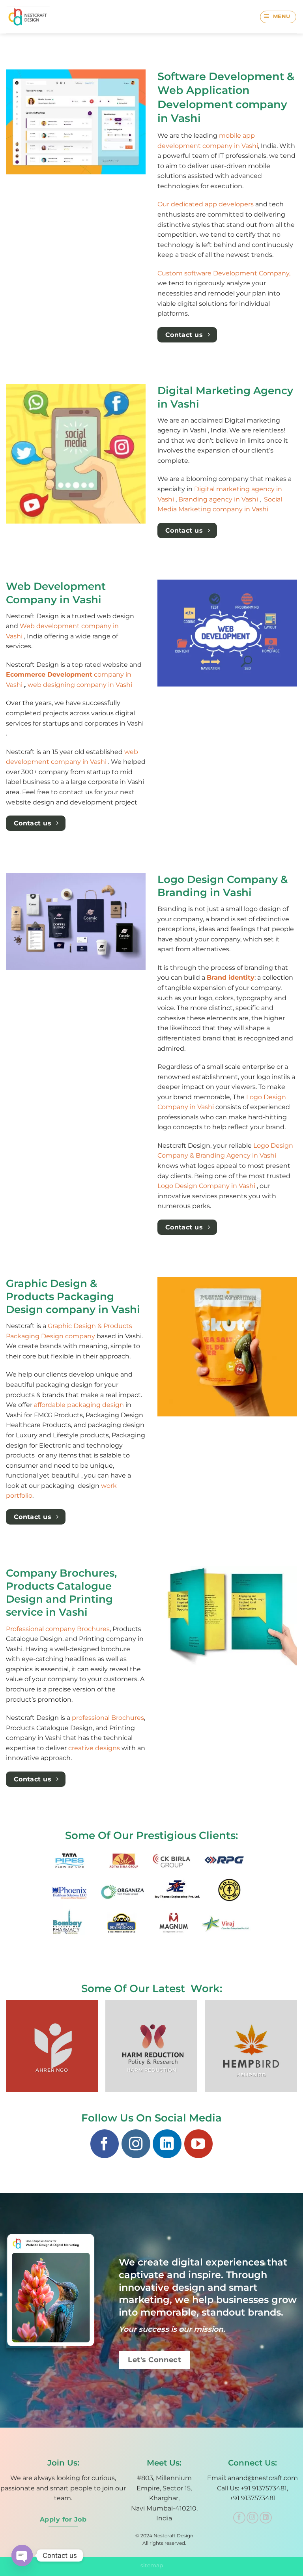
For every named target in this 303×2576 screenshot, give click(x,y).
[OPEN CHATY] (22, 2555)
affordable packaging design (79, 1405)
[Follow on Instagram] (136, 2144)
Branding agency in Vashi (219, 499)
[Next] (297, 2049)
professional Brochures (108, 1718)
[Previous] (6, 2049)
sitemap (152, 2565)
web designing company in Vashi (80, 685)
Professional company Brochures (58, 1629)
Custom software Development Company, (224, 273)
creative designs (94, 1748)
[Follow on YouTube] (198, 2144)
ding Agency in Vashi (243, 1155)
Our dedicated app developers (206, 204)
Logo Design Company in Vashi (207, 1186)
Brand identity (231, 977)
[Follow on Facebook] (105, 2144)
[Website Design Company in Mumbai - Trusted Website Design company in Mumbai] (31, 17)
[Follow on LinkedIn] (167, 2144)
